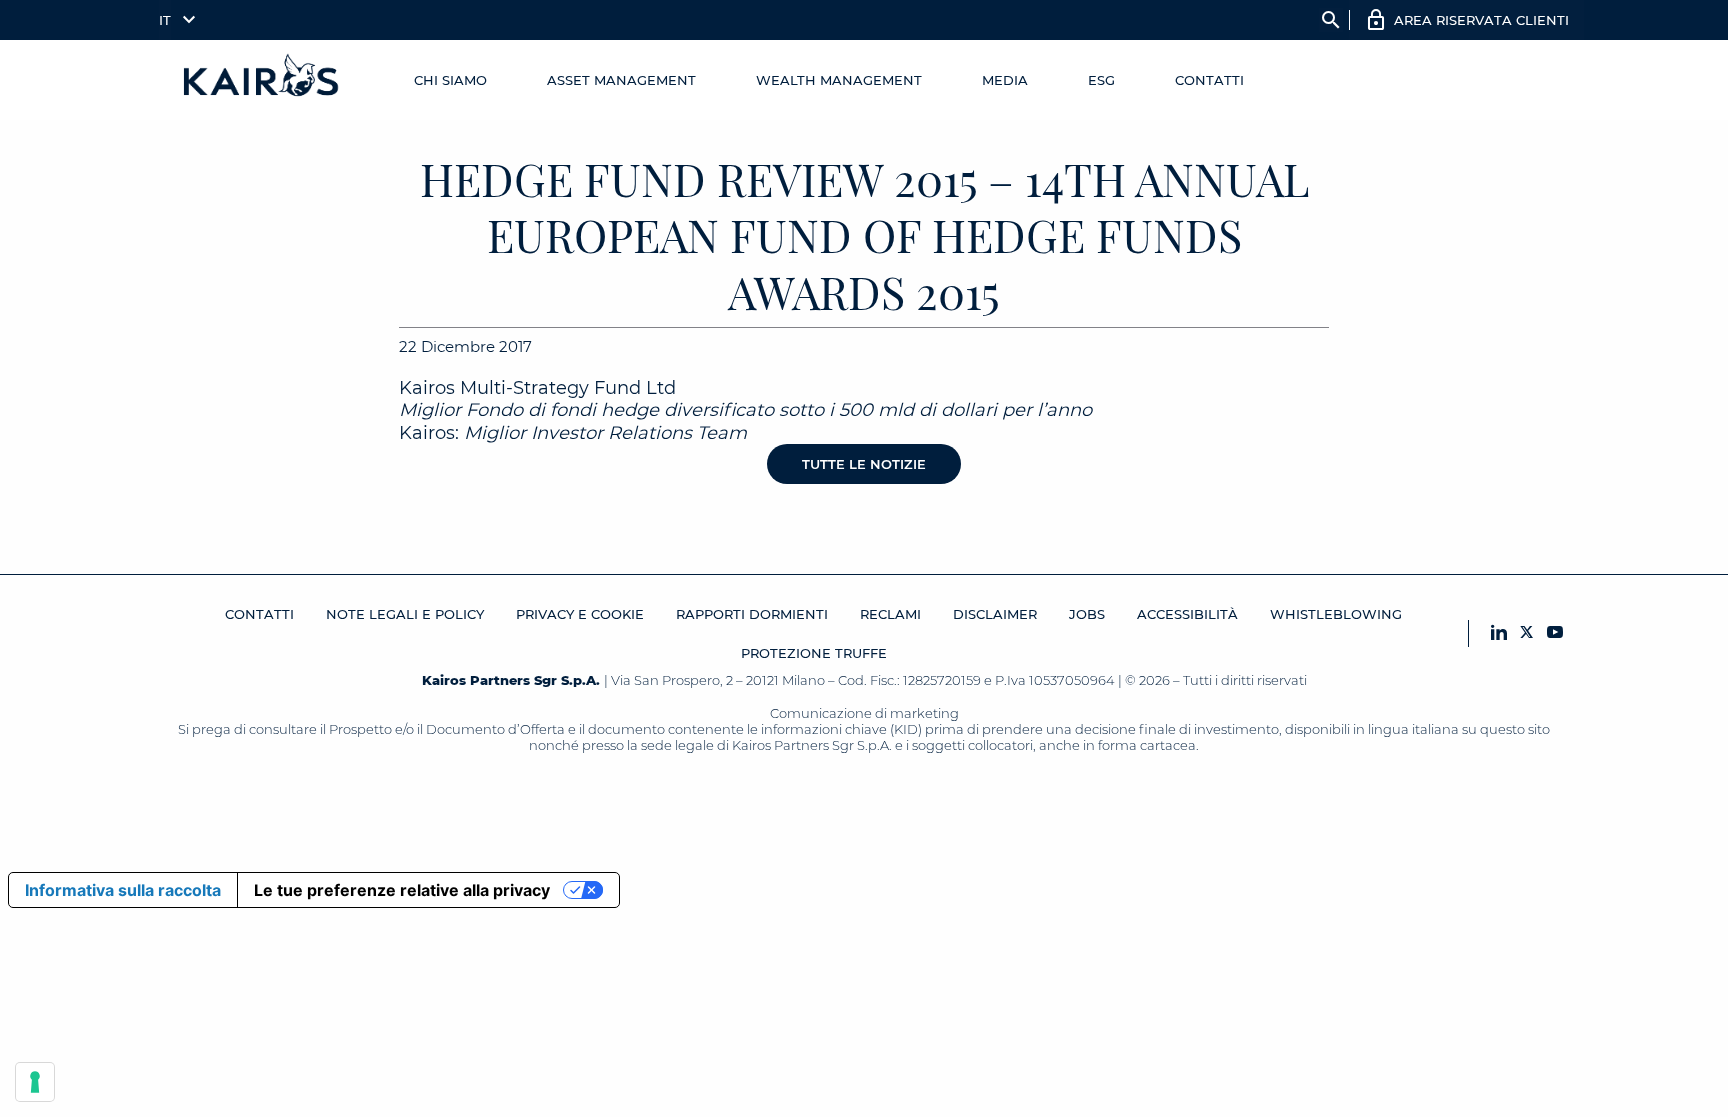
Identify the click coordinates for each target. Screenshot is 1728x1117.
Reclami (890, 614)
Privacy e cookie (580, 614)
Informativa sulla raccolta (123, 890)
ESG (1101, 80)
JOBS (1087, 614)
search (1331, 20)
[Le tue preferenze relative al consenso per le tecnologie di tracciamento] (35, 1082)
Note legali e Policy (405, 614)
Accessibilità (1187, 614)
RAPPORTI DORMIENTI (752, 614)
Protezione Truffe (814, 653)
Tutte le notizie (864, 464)
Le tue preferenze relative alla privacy (402, 890)
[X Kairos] (1527, 633)
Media (1005, 80)
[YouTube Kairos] (1555, 633)
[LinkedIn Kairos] (1499, 633)
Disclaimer (995, 614)
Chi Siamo (450, 80)
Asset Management (621, 80)
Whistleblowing (1336, 614)
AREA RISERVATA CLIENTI (1481, 20)
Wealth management (839, 80)
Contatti (1209, 80)
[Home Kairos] (262, 80)
